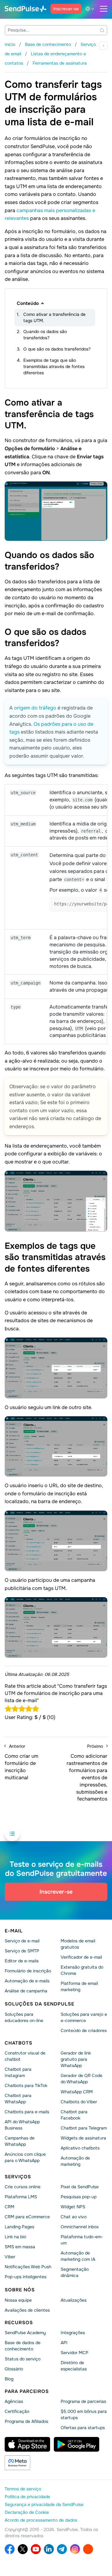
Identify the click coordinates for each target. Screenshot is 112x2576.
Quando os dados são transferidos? (45, 335)
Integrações (73, 2333)
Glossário (14, 2369)
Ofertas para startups (83, 2428)
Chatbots (19, 2043)
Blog (9, 2379)
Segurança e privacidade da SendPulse (44, 2504)
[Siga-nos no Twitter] (23, 2549)
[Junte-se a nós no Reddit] (88, 2549)
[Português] (91, 9)
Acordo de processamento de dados (41, 2520)
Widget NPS (73, 2207)
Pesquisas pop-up (79, 2197)
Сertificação (17, 2411)
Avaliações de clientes (27, 2310)
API (64, 2343)
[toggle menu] (104, 9)
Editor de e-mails (22, 1961)
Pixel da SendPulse (80, 2187)
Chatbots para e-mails (27, 2112)
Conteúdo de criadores (84, 2030)
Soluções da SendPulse (40, 2004)
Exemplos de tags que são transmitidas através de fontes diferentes (54, 366)
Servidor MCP (75, 2353)
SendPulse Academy (25, 2333)
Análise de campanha (26, 1991)
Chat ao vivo (74, 2217)
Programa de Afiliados (26, 2421)
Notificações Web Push (28, 2267)
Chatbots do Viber (79, 2102)
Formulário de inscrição (28, 1971)
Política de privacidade (27, 2497)
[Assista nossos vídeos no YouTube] (36, 2549)
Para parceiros (27, 2391)
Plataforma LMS (21, 2197)
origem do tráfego (35, 708)
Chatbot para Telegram (84, 2128)
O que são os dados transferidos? (57, 349)
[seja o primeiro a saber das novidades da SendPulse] (62, 2549)
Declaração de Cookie (27, 2512)
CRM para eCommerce (27, 2217)
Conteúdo (28, 303)
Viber (10, 2257)
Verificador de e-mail (81, 1957)
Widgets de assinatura (83, 2138)
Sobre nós (20, 2290)
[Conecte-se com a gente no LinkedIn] (49, 2549)
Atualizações (74, 2300)
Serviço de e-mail (22, 1941)
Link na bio (15, 2237)
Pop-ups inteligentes (26, 2277)
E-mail (14, 1931)
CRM (9, 2207)
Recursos (19, 2322)
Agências (14, 2401)
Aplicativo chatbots (80, 2148)
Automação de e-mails (27, 1981)
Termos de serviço (23, 2489)
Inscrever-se (66, 9)
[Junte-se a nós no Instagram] (75, 2549)
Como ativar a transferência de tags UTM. (54, 317)
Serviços (18, 2177)
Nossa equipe (18, 2300)
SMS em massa (20, 2247)
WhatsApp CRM (77, 2092)
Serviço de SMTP (22, 1951)
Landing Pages (19, 2227)
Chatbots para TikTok (26, 2085)
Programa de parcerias (83, 2401)
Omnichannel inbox (80, 2227)
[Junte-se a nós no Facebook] (10, 2549)
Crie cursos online (23, 2187)
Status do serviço (23, 2359)
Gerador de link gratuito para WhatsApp (76, 2059)
